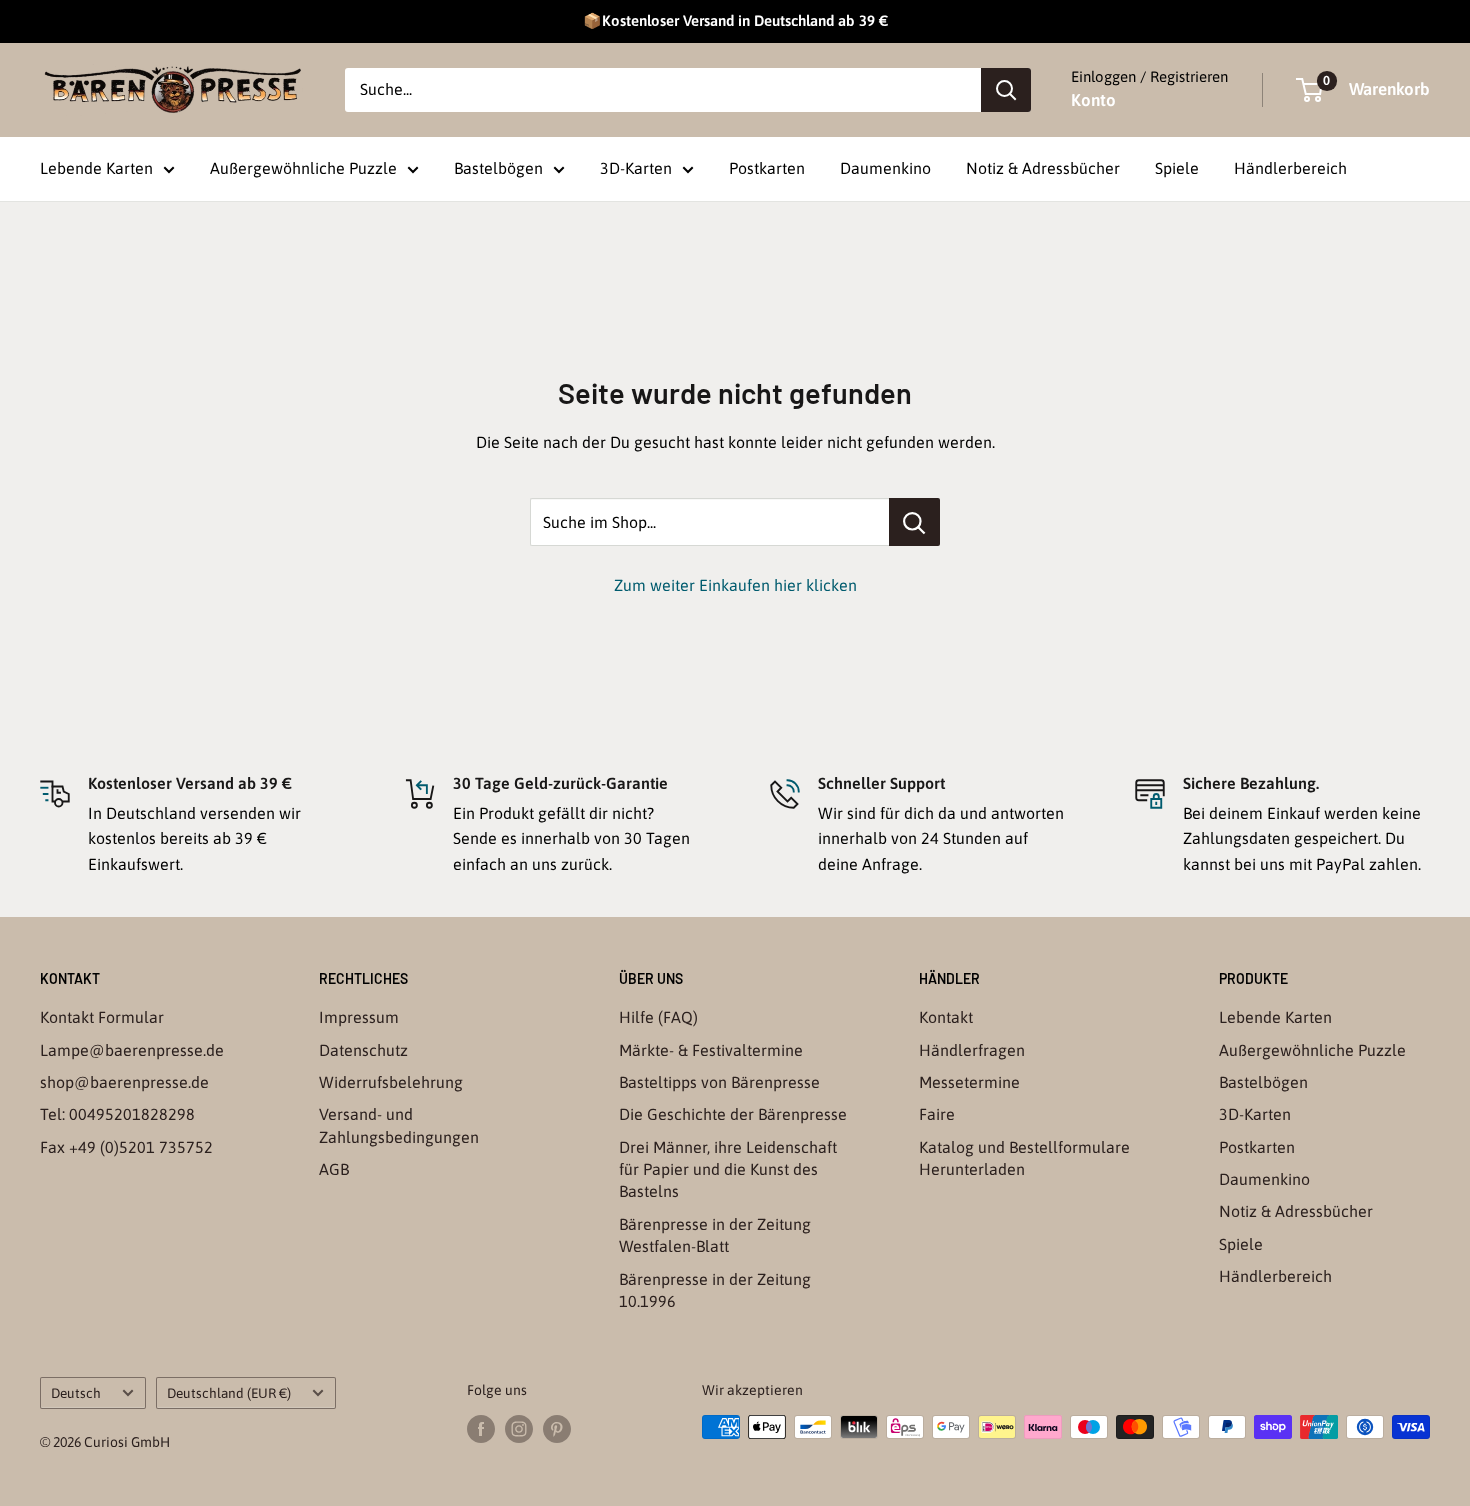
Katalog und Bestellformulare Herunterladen (1024, 1158)
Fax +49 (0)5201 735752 (126, 1147)
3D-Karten (636, 168)
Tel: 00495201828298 (117, 1114)
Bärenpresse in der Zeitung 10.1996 (715, 1290)
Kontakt (946, 1017)
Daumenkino (885, 168)
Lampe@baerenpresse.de (132, 1050)
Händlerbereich (1290, 168)
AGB (334, 1169)
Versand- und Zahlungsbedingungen (399, 1125)
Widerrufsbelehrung (391, 1082)
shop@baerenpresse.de (124, 1082)
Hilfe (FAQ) (658, 1017)
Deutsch (76, 1393)
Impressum (359, 1017)
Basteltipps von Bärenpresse (719, 1082)
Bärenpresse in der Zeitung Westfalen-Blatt (715, 1235)
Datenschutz (363, 1050)
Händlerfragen (972, 1050)
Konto (1093, 100)
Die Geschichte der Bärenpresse (733, 1114)
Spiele (1177, 168)
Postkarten (767, 168)
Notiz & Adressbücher (1043, 168)
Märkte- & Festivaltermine (711, 1050)
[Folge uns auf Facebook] (481, 1429)
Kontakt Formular (102, 1017)
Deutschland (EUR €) (229, 1393)
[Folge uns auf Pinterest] (557, 1429)
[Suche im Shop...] (914, 522)
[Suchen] (1006, 90)
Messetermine (969, 1082)
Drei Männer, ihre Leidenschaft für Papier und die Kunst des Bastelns (728, 1169)
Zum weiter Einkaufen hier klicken (735, 585)
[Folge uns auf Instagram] (519, 1429)
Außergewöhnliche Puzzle (303, 168)
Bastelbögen (498, 168)
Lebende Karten (96, 168)
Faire (937, 1114)
